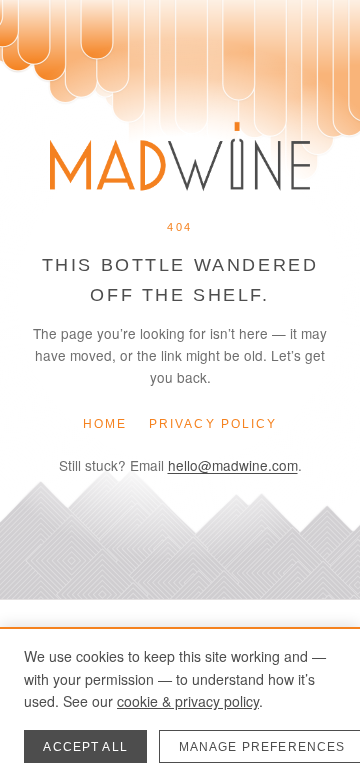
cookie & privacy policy (188, 701)
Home (105, 424)
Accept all (85, 747)
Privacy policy (213, 424)
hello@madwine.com (233, 465)
